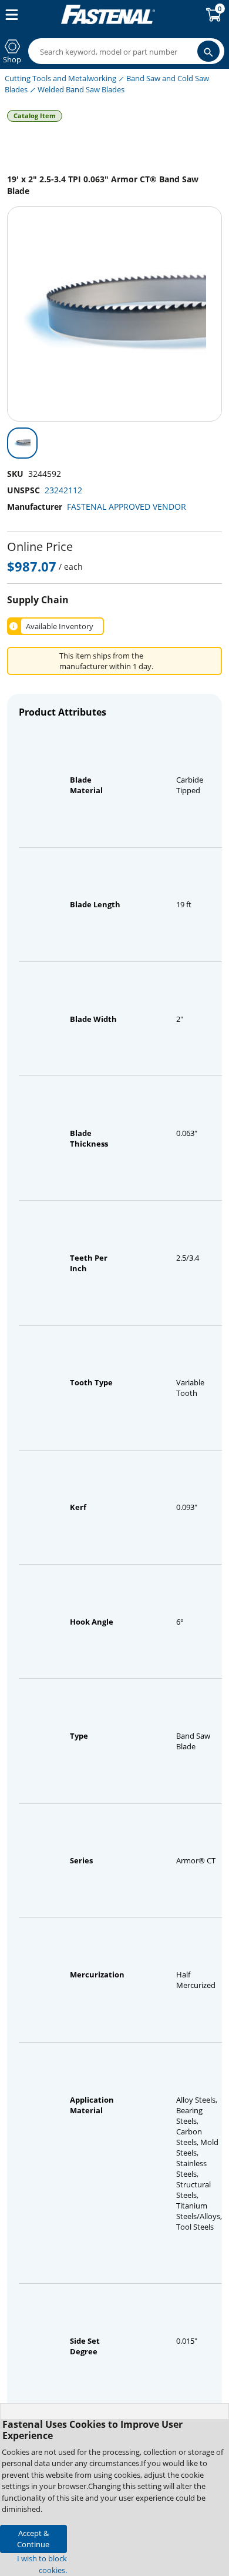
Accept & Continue (33, 2539)
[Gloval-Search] (208, 51)
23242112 (63, 490)
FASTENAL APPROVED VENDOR (127, 507)
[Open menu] (9, 15)
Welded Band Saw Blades (81, 89)
